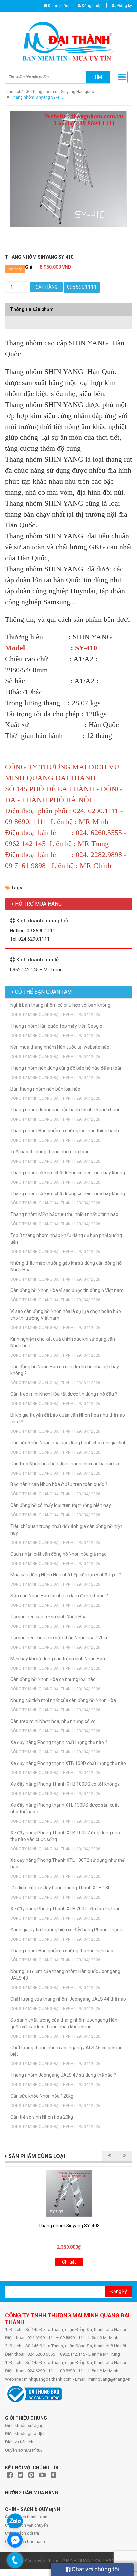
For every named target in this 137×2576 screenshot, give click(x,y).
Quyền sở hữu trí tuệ (24, 2450)
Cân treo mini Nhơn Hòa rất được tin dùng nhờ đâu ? (64, 1394)
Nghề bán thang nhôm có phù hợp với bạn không (60, 1005)
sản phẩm (59, 6)
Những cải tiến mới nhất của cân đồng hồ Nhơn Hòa (63, 1700)
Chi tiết (69, 2262)
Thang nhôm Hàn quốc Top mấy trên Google (56, 1026)
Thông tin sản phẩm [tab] (32, 309)
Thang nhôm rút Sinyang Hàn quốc (62, 92)
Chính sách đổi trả (22, 2533)
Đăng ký (124, 6)
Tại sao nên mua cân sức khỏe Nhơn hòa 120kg (60, 1638)
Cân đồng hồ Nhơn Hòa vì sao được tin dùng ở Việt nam (67, 1290)
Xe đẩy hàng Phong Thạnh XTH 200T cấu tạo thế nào (66, 1909)
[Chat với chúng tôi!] (15, 2540)
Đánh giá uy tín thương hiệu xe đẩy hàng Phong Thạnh (66, 1930)
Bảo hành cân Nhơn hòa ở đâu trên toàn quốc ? (59, 1484)
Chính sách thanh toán (26, 2517)
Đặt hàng (46, 287)
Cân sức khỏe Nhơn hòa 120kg (42, 2096)
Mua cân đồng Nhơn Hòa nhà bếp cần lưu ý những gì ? (66, 1575)
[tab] (68, 319)
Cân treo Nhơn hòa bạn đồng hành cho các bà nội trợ (65, 1464)
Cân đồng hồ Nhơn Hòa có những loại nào (53, 1679)
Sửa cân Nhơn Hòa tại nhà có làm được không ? (59, 1596)
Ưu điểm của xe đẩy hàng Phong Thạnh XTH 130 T (63, 1888)
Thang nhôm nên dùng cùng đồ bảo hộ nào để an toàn (67, 1068)
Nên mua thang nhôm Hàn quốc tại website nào (60, 1047)
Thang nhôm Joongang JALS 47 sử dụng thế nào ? (63, 2075)
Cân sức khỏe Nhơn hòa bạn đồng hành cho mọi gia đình (68, 1443)
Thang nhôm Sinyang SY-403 (69, 2226)
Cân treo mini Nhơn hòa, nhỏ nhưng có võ (53, 1721)
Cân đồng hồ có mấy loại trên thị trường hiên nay (61, 1505)
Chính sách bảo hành (25, 2542)
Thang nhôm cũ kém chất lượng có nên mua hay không (68, 1173)
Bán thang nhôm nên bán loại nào (45, 1089)
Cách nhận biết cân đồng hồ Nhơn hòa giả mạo (59, 1554)
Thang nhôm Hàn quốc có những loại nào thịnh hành (65, 1131)
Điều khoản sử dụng (24, 2425)
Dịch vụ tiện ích (19, 2442)
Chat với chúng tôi (95, 2569)
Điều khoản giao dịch (25, 2434)
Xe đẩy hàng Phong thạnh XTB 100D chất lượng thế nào (68, 1763)
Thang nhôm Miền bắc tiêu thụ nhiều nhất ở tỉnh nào (64, 1214)
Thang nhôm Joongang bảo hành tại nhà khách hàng (66, 1110)
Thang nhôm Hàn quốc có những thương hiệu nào (62, 1951)
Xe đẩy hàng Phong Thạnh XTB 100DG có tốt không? (65, 1784)
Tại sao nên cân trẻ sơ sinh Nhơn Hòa (49, 1617)
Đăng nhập (91, 6)
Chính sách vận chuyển (26, 2525)
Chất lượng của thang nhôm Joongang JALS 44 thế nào (68, 1999)
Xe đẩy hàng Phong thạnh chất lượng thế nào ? (59, 1742)
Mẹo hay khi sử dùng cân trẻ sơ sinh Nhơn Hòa (58, 1659)
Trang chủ (14, 92)
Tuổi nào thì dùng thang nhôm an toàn (50, 1152)
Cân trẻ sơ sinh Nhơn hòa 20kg (42, 2117)
